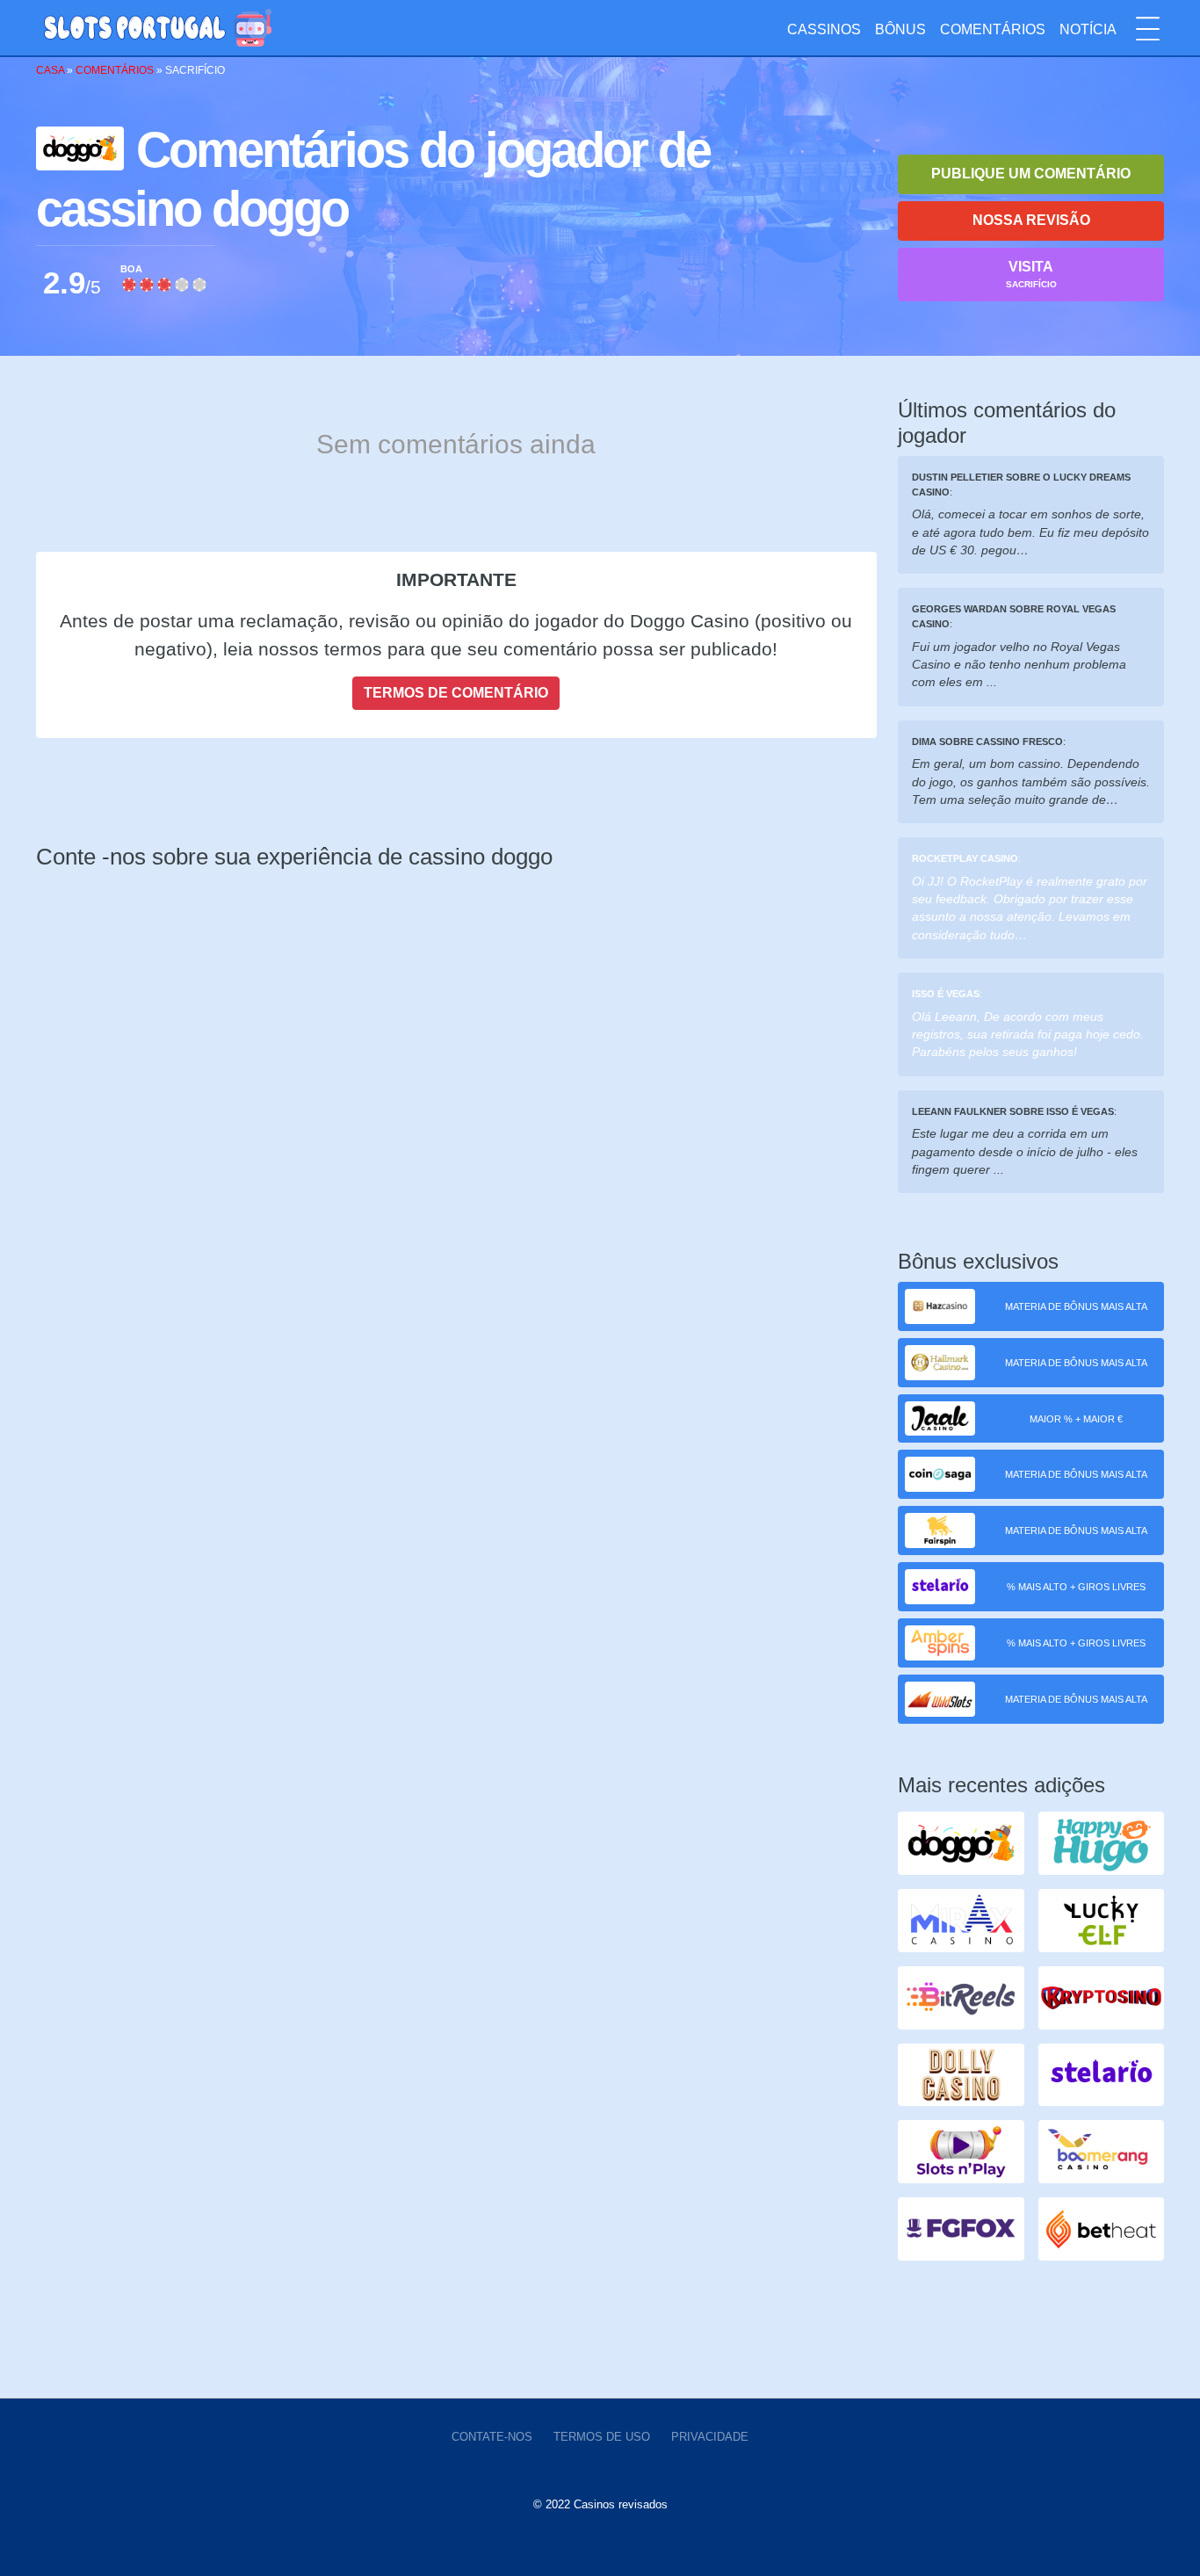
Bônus (900, 29)
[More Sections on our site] (1148, 29)
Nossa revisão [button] (1031, 220)
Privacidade (710, 2437)
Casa (50, 70)
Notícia (1088, 29)
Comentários (993, 29)
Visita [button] (1031, 274)
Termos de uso (602, 2437)
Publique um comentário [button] (1031, 174)
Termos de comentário (456, 693)
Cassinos (824, 29)
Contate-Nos (492, 2437)
